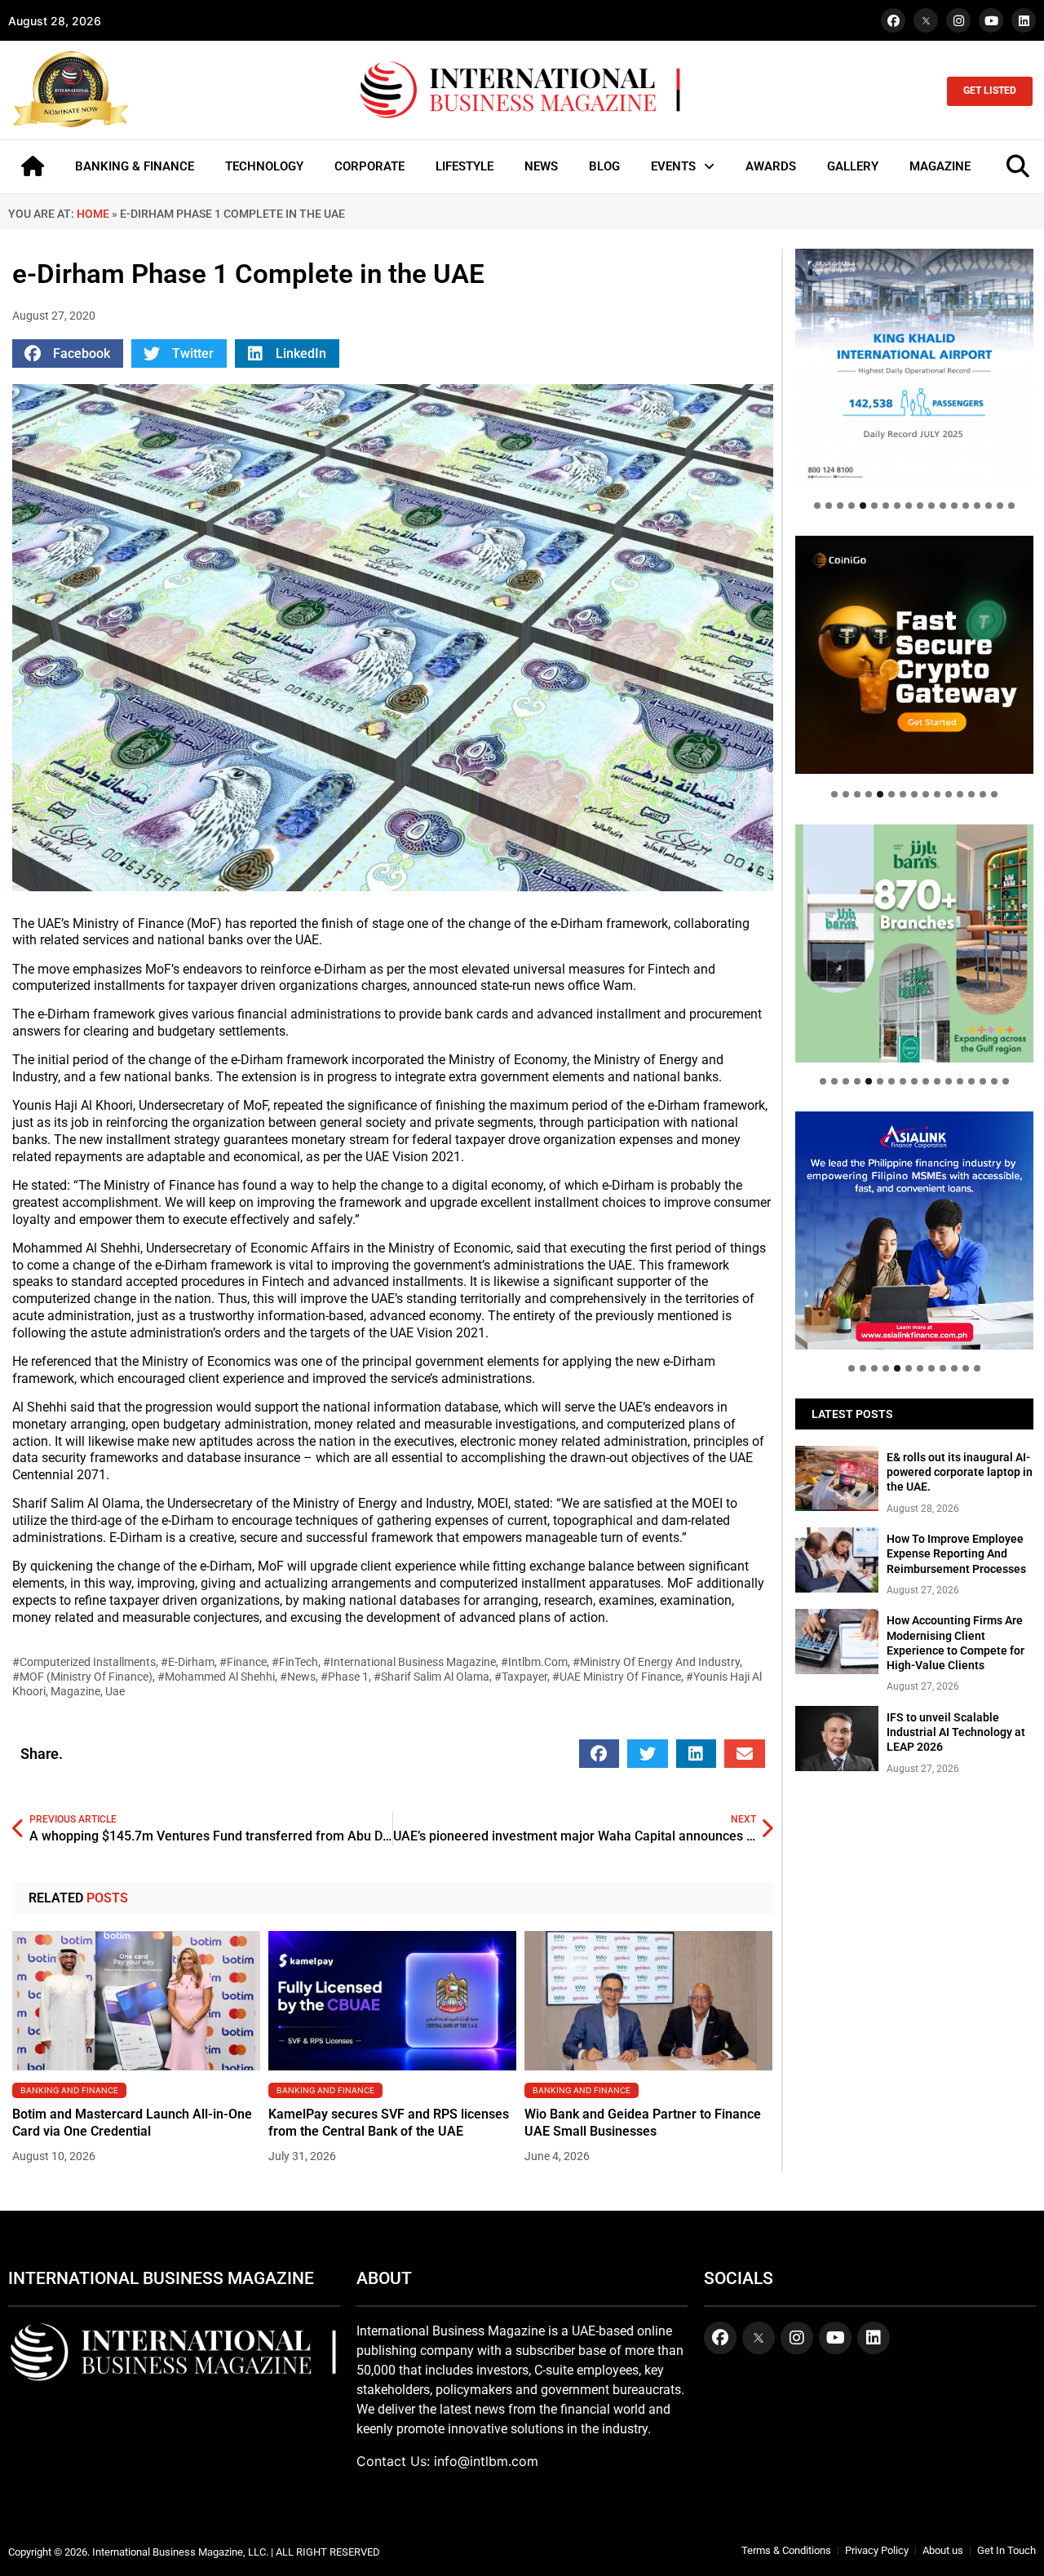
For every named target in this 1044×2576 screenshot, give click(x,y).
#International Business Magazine (409, 1662)
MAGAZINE (940, 166)
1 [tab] (817, 506)
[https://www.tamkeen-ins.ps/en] (914, 655)
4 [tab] (852, 506)
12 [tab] (943, 506)
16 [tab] (989, 506)
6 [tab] (874, 506)
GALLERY (853, 166)
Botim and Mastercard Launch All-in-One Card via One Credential (132, 2123)
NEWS (541, 166)
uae (115, 1691)
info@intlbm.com (486, 2461)
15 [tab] (977, 506)
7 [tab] (886, 506)
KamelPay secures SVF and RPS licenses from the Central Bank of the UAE (389, 2123)
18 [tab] (1011, 506)
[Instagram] (958, 20)
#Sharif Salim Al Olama (431, 1677)
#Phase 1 (345, 1677)
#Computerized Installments (84, 1662)
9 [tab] (909, 506)
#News (298, 1677)
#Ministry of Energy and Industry (656, 1662)
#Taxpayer (521, 1677)
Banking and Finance (69, 2090)
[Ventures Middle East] (914, 1219)
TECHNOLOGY (264, 166)
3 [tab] (840, 506)
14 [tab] (966, 506)
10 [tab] (920, 506)
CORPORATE (369, 166)
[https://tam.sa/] (914, 368)
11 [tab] (931, 506)
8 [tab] (897, 506)
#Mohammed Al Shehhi (216, 1677)
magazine (75, 1691)
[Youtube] (991, 20)
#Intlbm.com (534, 1662)
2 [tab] (829, 506)
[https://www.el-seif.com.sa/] (914, 943)
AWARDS (771, 166)
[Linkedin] (1024, 20)
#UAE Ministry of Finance (617, 1677)
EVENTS (673, 166)
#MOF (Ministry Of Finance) (82, 1677)
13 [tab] (954, 506)
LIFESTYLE (464, 166)
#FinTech (295, 1662)
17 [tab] (1000, 506)
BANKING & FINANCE (135, 166)
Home (93, 214)
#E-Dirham (188, 1662)
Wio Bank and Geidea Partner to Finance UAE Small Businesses (643, 2123)
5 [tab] (863, 506)
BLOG (604, 166)
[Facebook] (893, 20)
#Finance (243, 1662)
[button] (68, 353)
